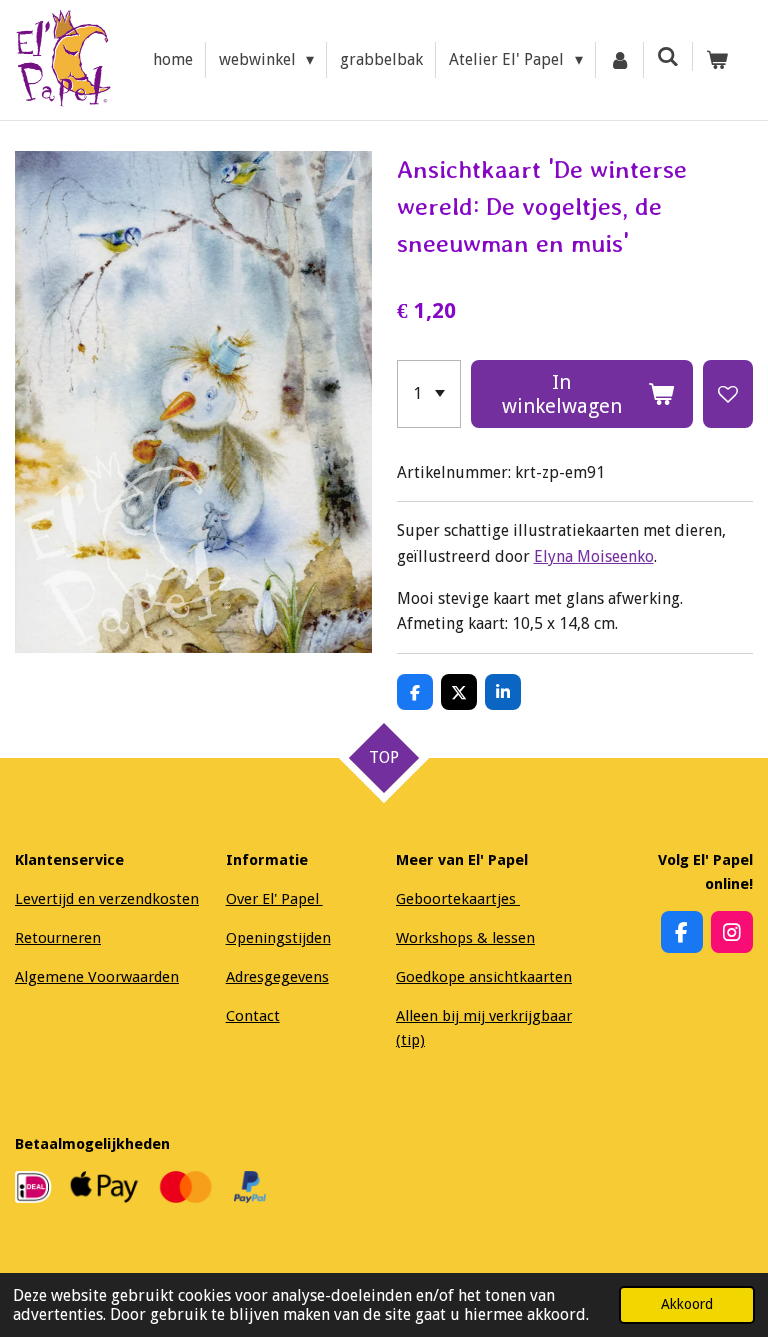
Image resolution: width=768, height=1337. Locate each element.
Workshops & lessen (465, 938)
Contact (253, 1016)
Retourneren (58, 938)
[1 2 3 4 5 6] (429, 394)
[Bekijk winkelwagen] (717, 60)
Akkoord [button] (687, 1304)
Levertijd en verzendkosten (107, 899)
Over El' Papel (274, 899)
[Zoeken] (668, 56)
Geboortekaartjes (458, 899)
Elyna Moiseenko (594, 556)
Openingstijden (278, 938)
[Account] (620, 60)
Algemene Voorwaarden (97, 977)
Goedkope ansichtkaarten (484, 977)
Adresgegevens (277, 977)
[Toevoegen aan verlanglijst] (728, 394)
